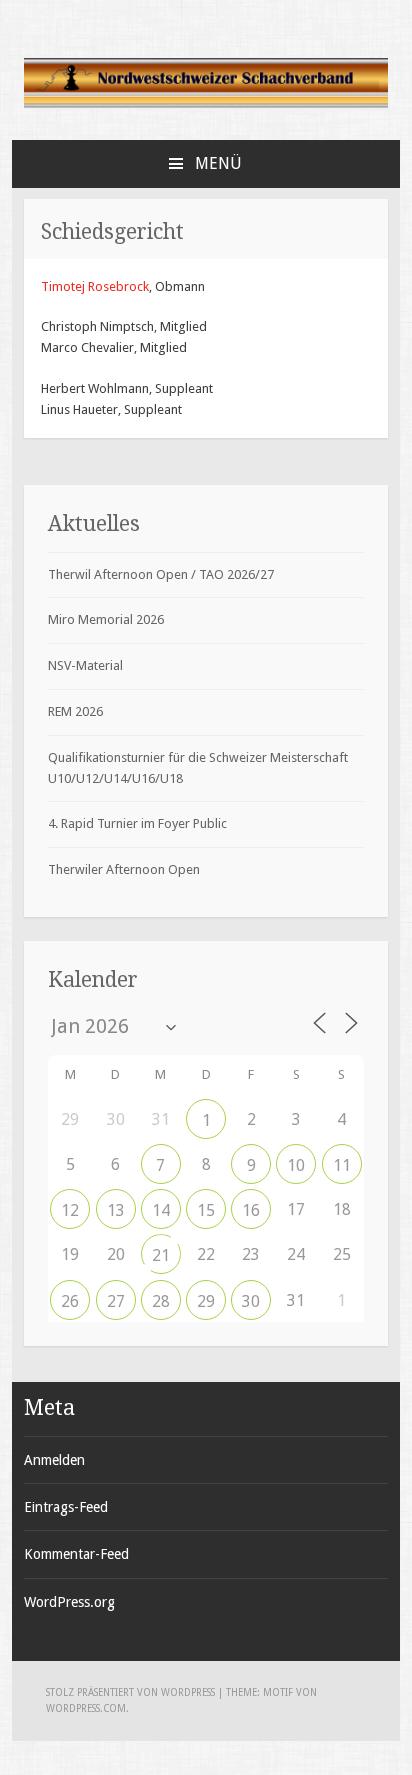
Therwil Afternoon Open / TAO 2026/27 (161, 574)
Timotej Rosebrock (95, 286)
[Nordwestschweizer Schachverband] (206, 104)
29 (206, 1301)
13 (116, 1210)
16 (251, 1210)
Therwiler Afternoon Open (124, 869)
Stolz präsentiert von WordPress (130, 1692)
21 (161, 1255)
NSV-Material (85, 665)
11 (342, 1165)
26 (70, 1301)
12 (70, 1210)
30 (251, 1301)
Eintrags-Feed (66, 1507)
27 (116, 1301)
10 (296, 1165)
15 (206, 1210)
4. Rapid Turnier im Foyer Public (137, 823)
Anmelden (54, 1460)
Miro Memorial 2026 (106, 619)
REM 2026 (75, 711)
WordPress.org (69, 1602)
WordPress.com (86, 1708)
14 (161, 1210)
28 (161, 1301)
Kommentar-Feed (76, 1554)
